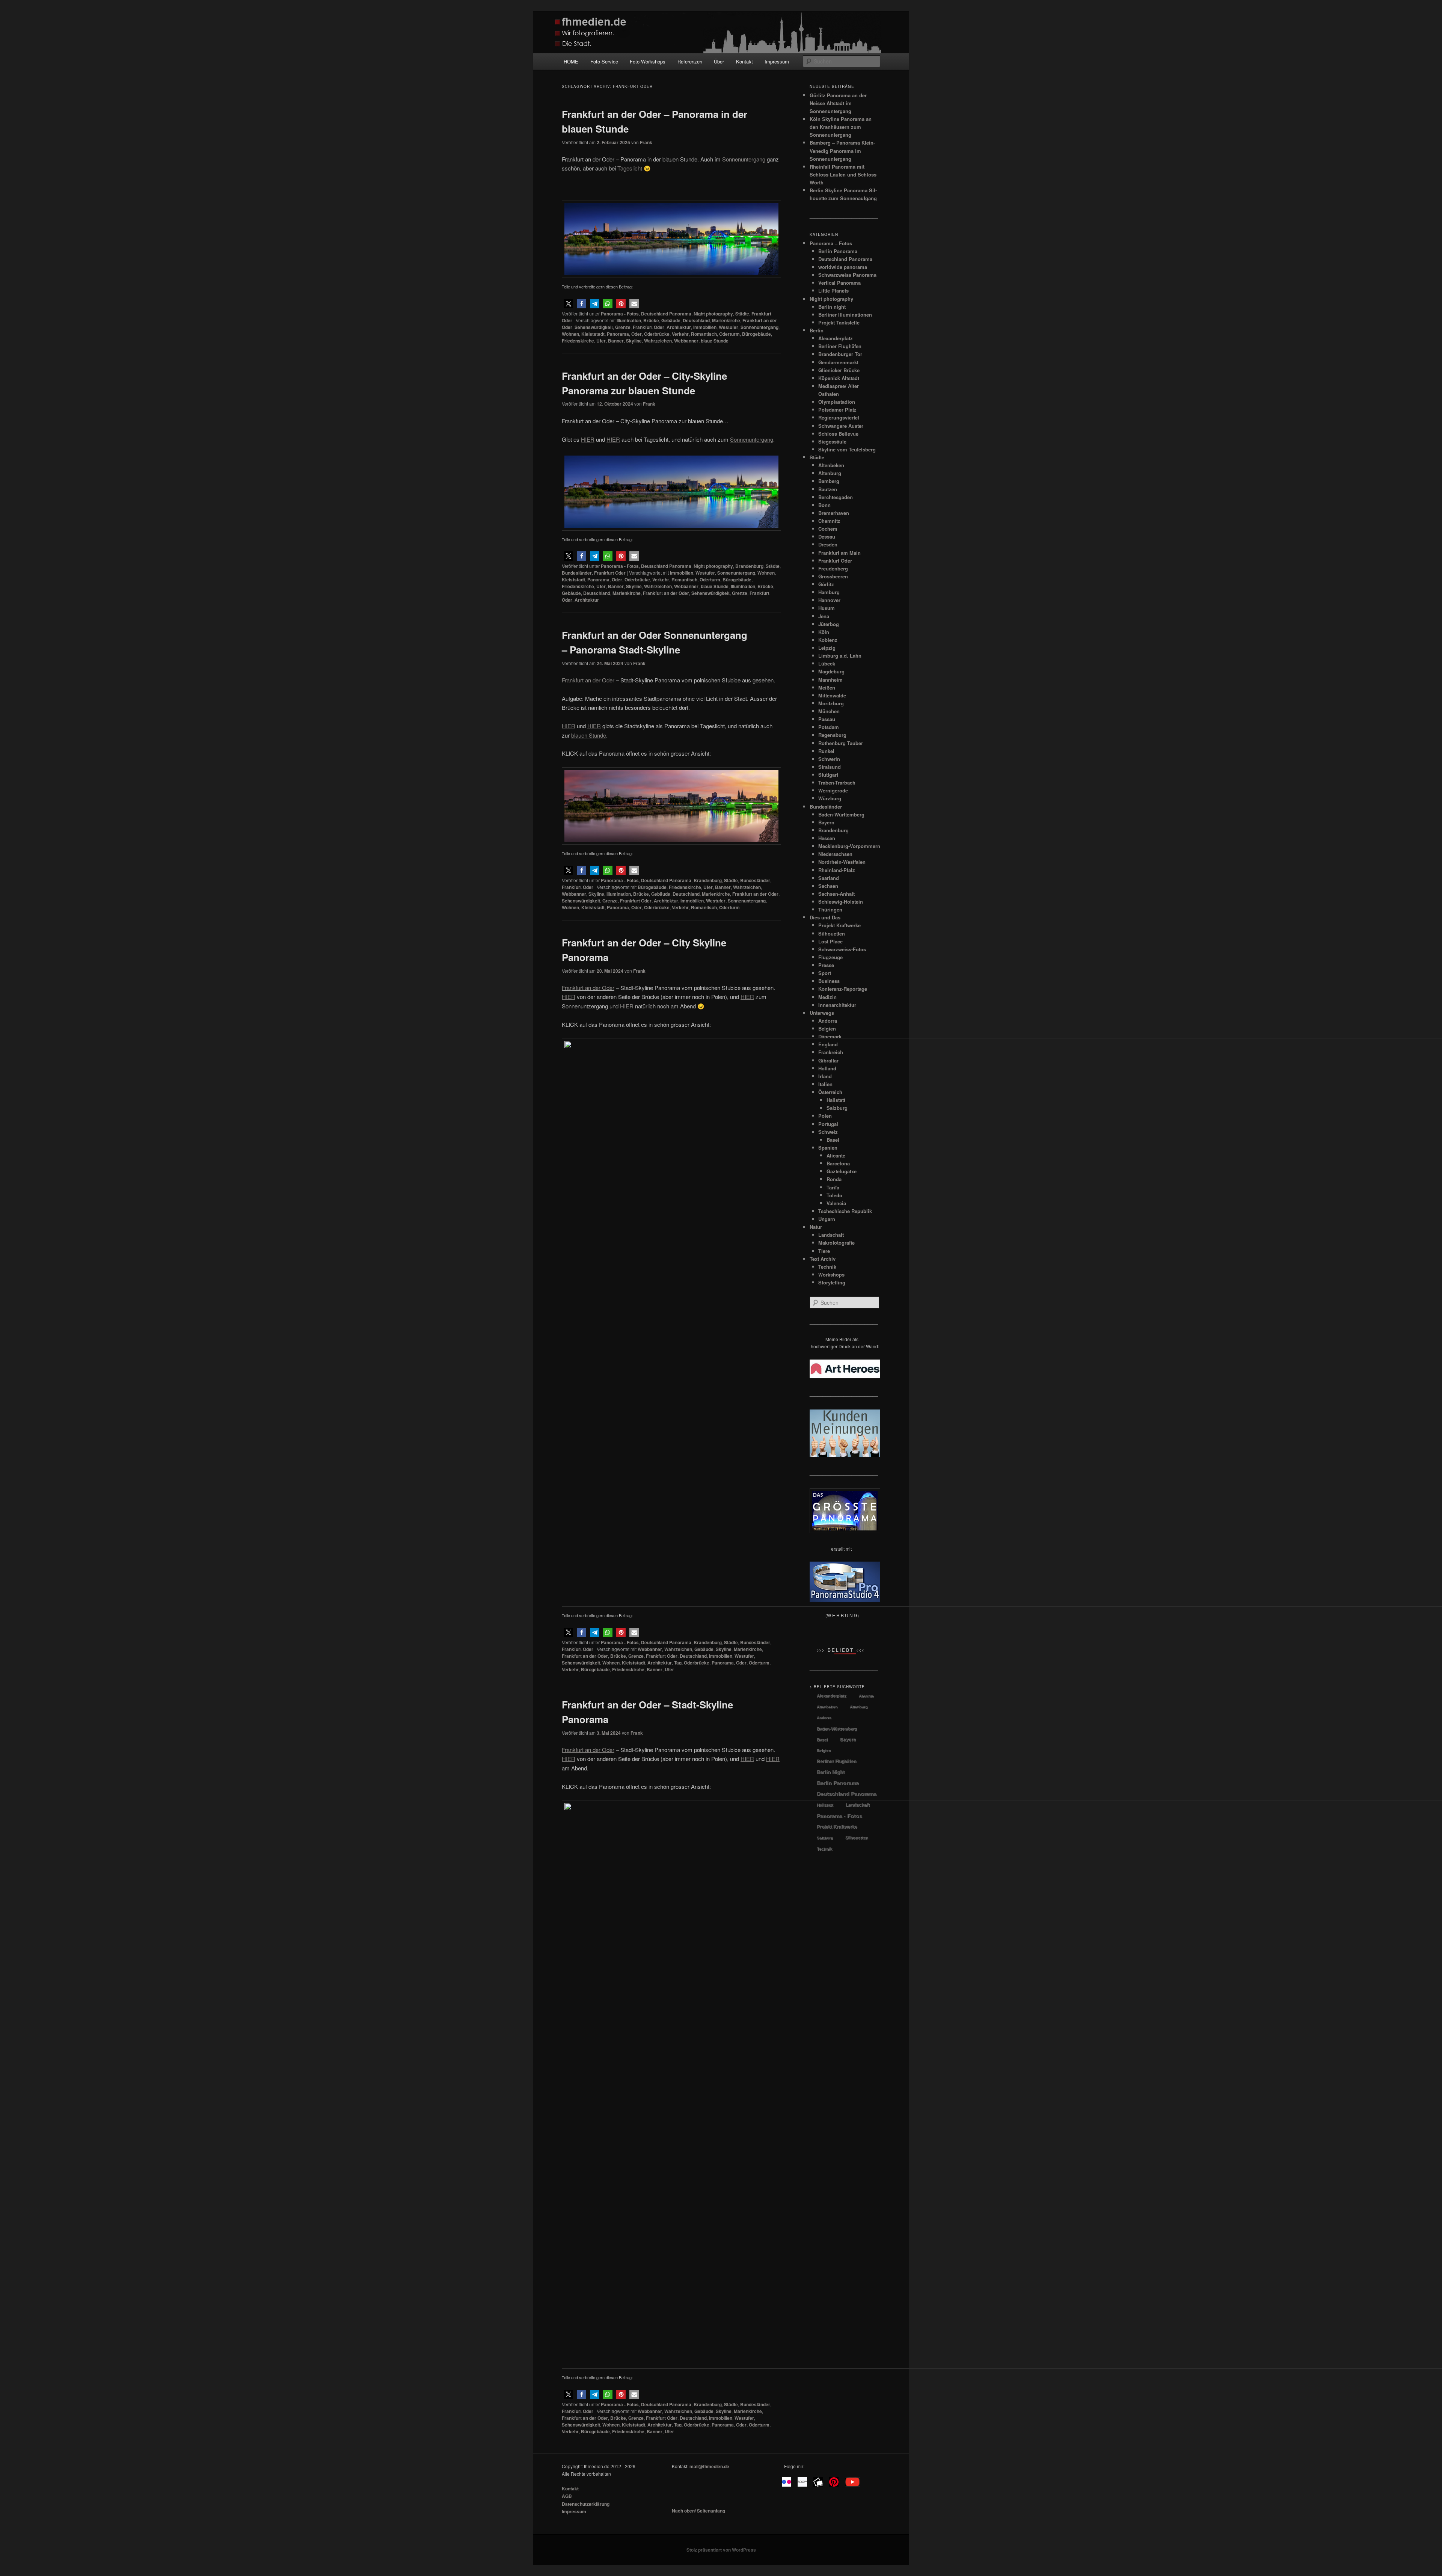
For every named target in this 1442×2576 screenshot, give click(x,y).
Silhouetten (832, 933)
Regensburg (832, 735)
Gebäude (671, 320)
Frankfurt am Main (839, 553)
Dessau (827, 536)
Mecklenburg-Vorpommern (849, 846)
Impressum (777, 61)
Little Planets (833, 290)
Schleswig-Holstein (841, 902)
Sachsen (828, 886)
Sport (825, 973)
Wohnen (570, 334)
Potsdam (829, 727)
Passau (827, 719)
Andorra (828, 1021)
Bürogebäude (756, 334)
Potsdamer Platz (837, 410)
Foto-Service (604, 61)
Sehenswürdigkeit (594, 327)
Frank (646, 142)
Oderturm (729, 334)
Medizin (827, 997)
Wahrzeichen (658, 341)
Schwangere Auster (841, 426)
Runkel (826, 751)
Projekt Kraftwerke (839, 925)
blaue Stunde (715, 341)
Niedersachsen (835, 854)
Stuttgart (828, 775)
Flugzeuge (830, 957)
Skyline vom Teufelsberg (847, 449)
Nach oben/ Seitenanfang (698, 2511)
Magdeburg (831, 671)
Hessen (827, 838)
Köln (824, 632)
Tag (678, 1663)
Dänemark (830, 1036)
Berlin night (832, 307)
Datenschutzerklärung (586, 2504)
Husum (827, 608)
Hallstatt (825, 1805)
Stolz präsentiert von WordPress (721, 2550)
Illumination (629, 320)
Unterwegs (822, 1013)
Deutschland (696, 320)
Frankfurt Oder (649, 327)
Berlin (817, 330)
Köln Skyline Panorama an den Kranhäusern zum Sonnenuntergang (841, 127)
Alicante (866, 1696)
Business (829, 981)
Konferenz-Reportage (843, 989)
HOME (571, 61)
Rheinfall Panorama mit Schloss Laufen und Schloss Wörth (843, 174)
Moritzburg (831, 703)
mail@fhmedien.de (709, 2466)
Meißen (827, 687)
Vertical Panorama (839, 283)
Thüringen (830, 909)
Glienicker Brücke (839, 370)
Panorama (618, 334)
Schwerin (829, 759)
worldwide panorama (843, 267)
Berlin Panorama (838, 251)
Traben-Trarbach (837, 782)
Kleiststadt (593, 334)
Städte (742, 314)
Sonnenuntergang (759, 327)
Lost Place (830, 941)
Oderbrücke (657, 334)
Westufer (729, 327)
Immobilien (705, 327)
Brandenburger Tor (840, 354)
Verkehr (680, 334)
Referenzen (690, 61)
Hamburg (829, 592)
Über (719, 61)
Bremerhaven (834, 513)
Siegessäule (832, 441)
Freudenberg (833, 568)
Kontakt (744, 61)
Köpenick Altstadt (839, 378)
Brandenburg (749, 566)
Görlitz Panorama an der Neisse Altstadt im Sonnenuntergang (838, 103)
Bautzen (828, 489)
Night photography (713, 314)
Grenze (623, 327)
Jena (824, 616)
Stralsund (830, 767)
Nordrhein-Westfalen (842, 862)
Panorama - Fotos (620, 314)
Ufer (601, 341)
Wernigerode (833, 790)
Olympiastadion (837, 402)
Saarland (829, 878)
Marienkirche (726, 320)
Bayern (826, 822)
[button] (568, 304)
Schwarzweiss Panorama (847, 275)
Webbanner (686, 341)
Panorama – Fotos (831, 243)
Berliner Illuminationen (845, 315)
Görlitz (826, 584)
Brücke (651, 320)
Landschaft (858, 1805)
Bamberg (829, 481)
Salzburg (825, 1838)
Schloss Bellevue (838, 434)
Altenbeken (831, 465)
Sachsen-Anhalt (836, 894)
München (829, 711)
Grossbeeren (833, 576)
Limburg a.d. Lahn (840, 656)
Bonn (824, 505)
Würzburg (830, 798)
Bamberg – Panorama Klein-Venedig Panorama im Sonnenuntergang (842, 150)
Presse (826, 965)
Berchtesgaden (836, 497)
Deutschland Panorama (666, 314)
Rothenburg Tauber (841, 743)
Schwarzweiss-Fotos (842, 949)
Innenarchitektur (837, 1005)
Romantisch (704, 334)
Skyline (634, 341)
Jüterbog (829, 624)
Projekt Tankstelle (839, 322)
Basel (822, 1740)
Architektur (679, 327)
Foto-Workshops (648, 61)
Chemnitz (829, 521)
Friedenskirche (578, 341)
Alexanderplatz (836, 338)
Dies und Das (825, 917)
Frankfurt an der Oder (666, 593)
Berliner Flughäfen (840, 346)
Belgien (827, 1028)
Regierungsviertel (839, 417)
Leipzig (827, 648)
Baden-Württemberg (841, 814)
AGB (567, 2496)
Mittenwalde (832, 695)
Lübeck (827, 663)
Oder (637, 334)
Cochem (828, 529)
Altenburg (830, 473)
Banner (616, 341)
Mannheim (830, 680)
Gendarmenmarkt (838, 362)
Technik (824, 1849)
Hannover (829, 600)
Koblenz (828, 640)
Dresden (828, 544)
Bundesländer (577, 573)
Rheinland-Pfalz (837, 870)
